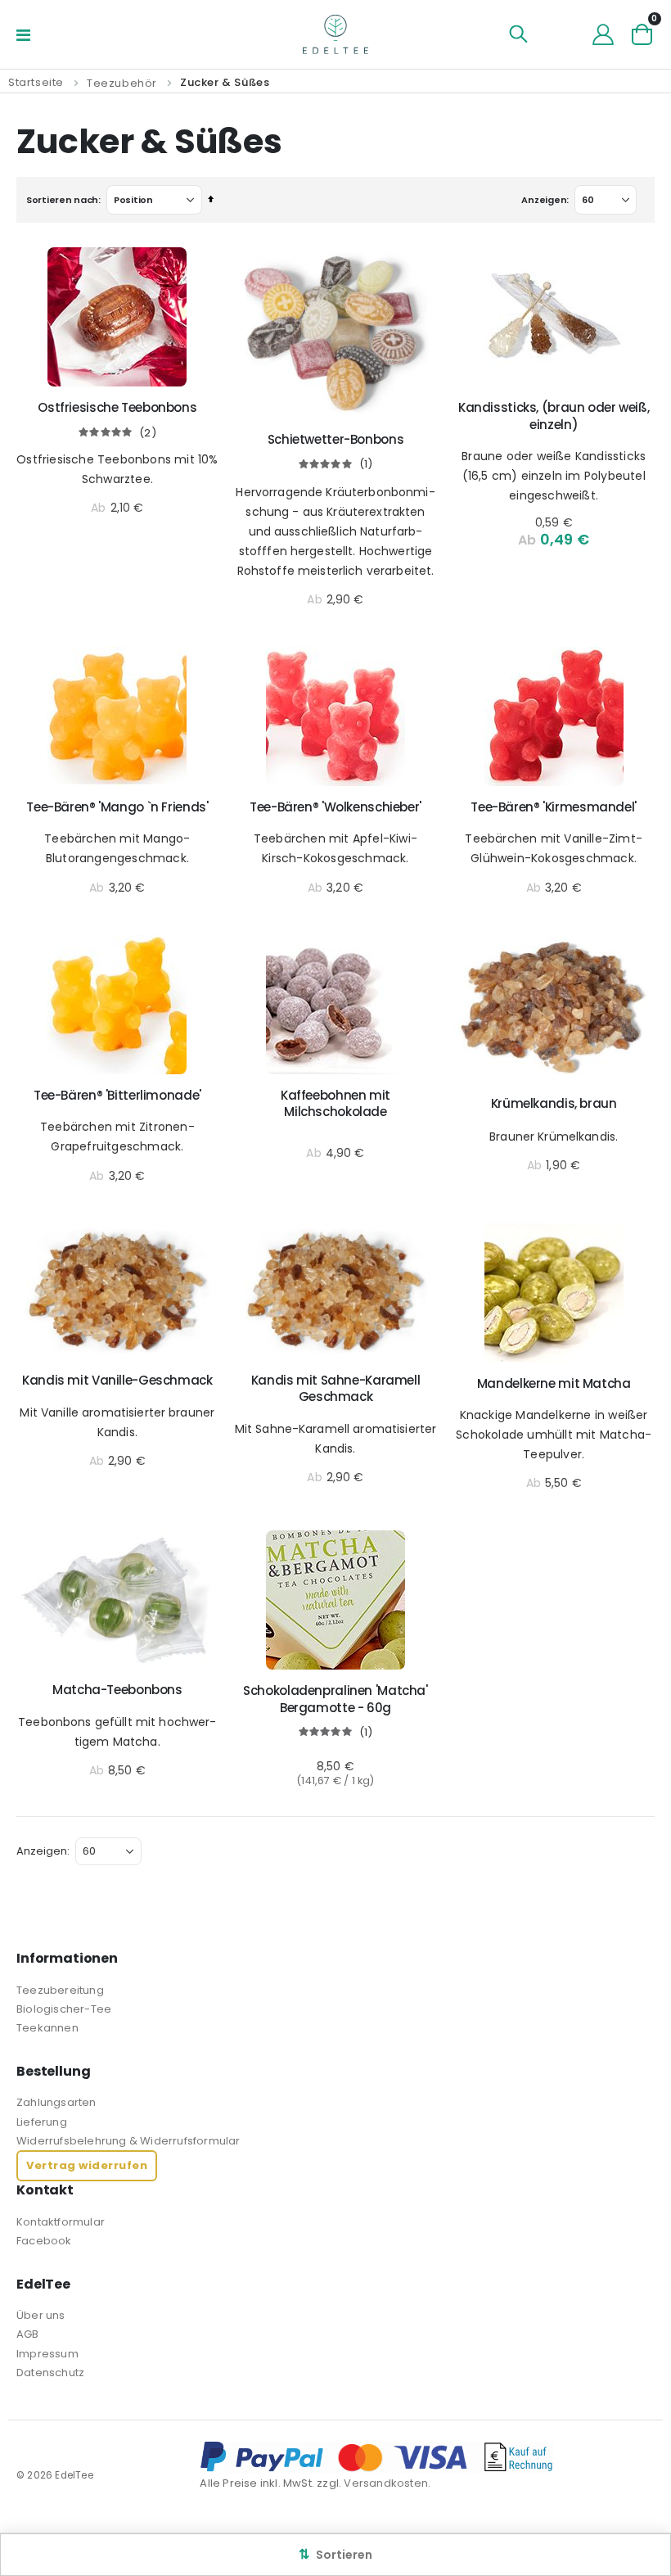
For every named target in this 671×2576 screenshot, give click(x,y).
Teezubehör (122, 83)
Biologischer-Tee (64, 2009)
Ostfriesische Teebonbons (117, 408)
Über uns (41, 2315)
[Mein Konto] (603, 34)
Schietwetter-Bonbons (336, 440)
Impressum (47, 2354)
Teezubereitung (60, 1990)
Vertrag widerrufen (87, 2165)
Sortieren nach (62, 200)
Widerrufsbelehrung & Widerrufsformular (128, 2141)
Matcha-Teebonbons (117, 1690)
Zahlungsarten (56, 2102)
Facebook (44, 2241)
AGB (28, 2334)
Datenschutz (50, 2373)
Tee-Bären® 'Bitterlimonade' (117, 1096)
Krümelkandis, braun (554, 1104)
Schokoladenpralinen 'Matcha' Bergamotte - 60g (335, 1699)
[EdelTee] (335, 34)
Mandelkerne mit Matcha (554, 1384)
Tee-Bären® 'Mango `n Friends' (117, 807)
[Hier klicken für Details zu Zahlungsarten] (427, 2457)
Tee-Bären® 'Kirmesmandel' (554, 807)
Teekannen (47, 2028)
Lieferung (42, 2122)
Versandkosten (386, 2483)
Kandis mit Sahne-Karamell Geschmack (336, 1389)
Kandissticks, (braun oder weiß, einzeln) (554, 416)
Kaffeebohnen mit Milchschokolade (335, 1104)
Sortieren (335, 2554)
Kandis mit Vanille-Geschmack (117, 1381)
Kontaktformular (61, 2222)
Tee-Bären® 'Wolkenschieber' (335, 807)
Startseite (36, 82)
